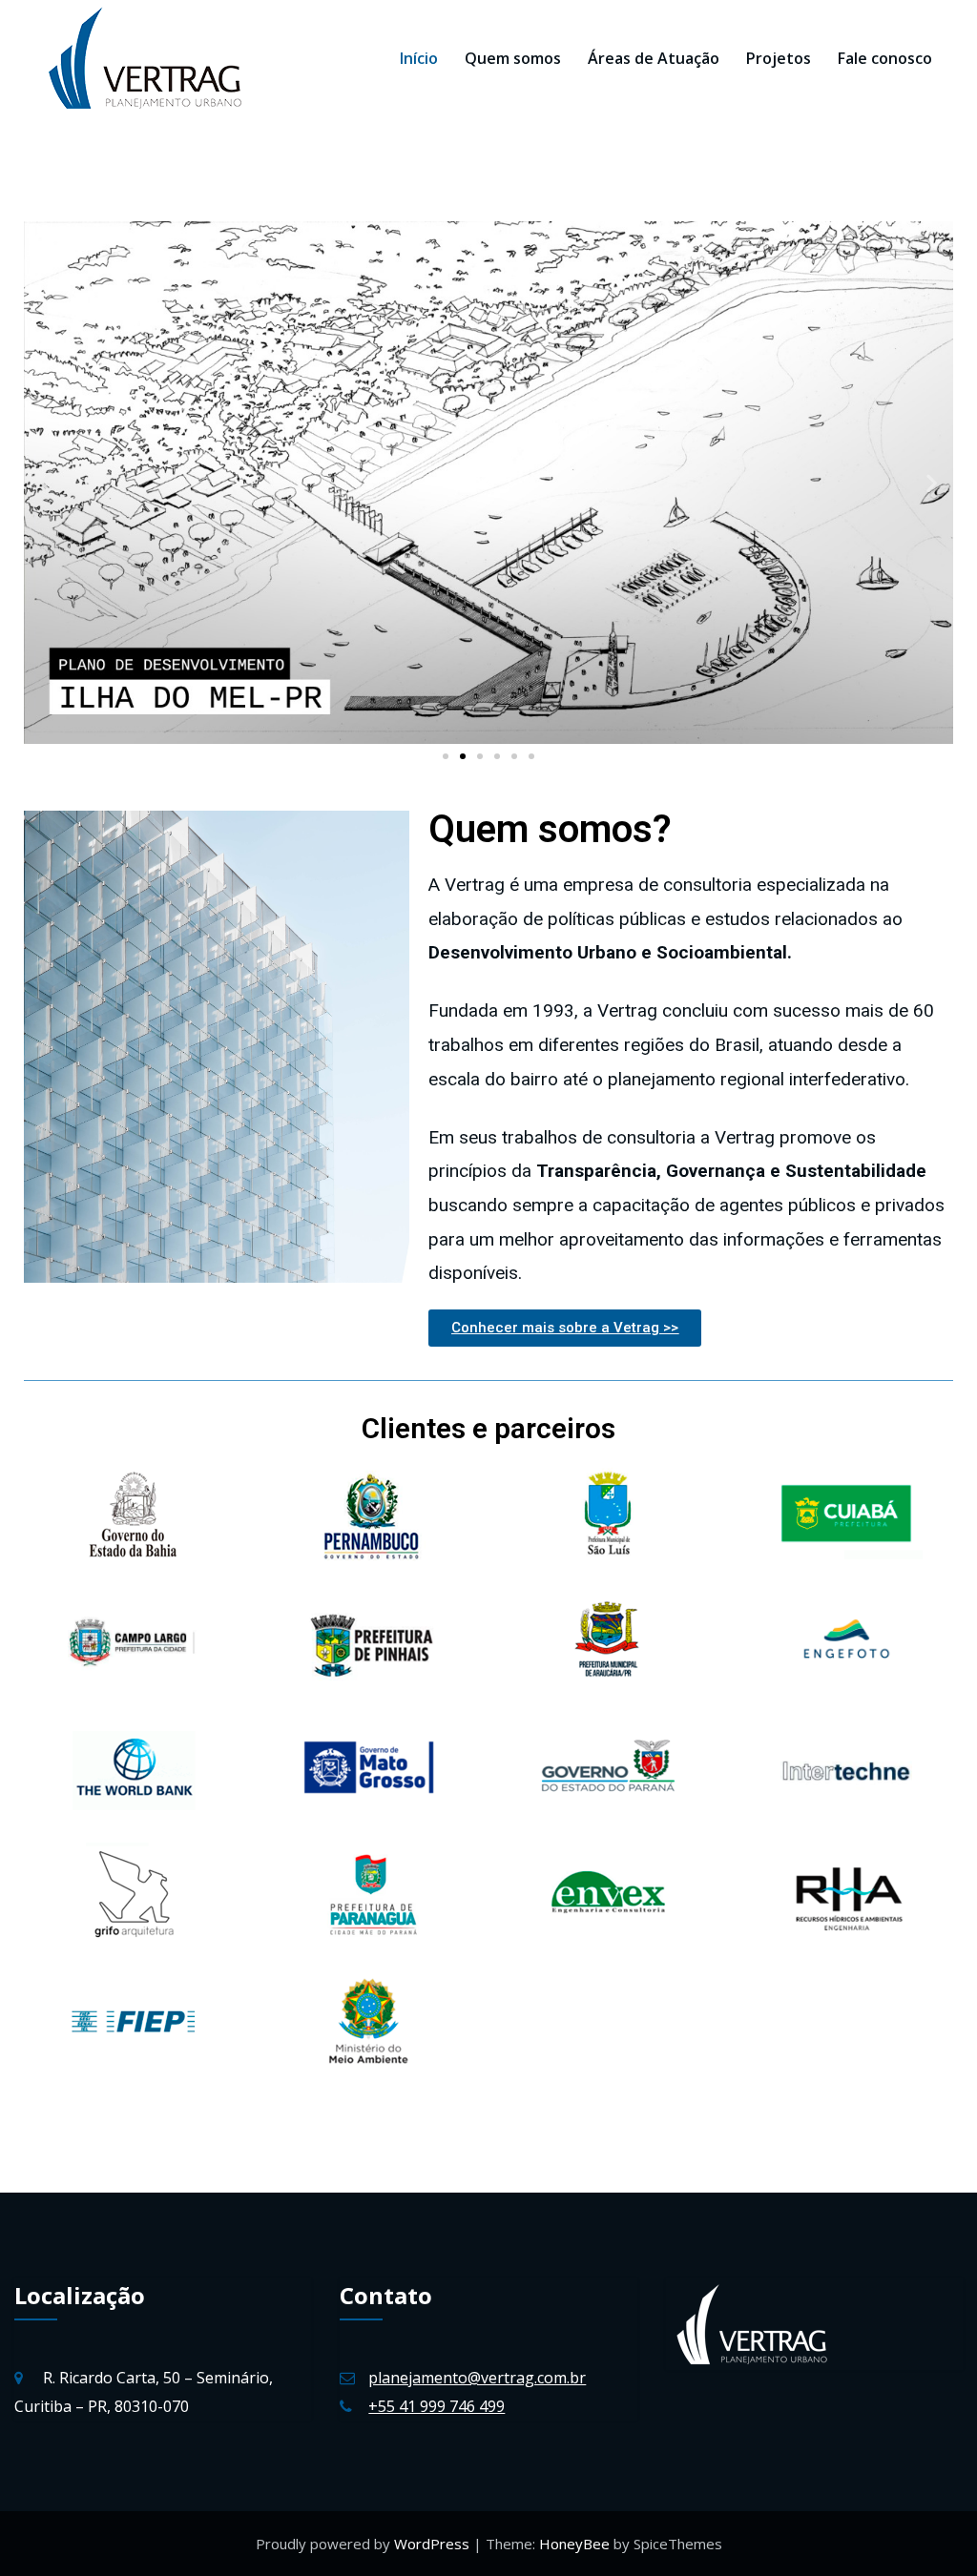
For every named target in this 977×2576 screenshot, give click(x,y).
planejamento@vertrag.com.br (477, 2378)
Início (419, 58)
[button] (446, 756)
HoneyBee (574, 2544)
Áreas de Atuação (654, 58)
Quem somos (513, 58)
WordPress (434, 2544)
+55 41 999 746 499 (437, 2406)
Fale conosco (885, 58)
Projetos (779, 58)
